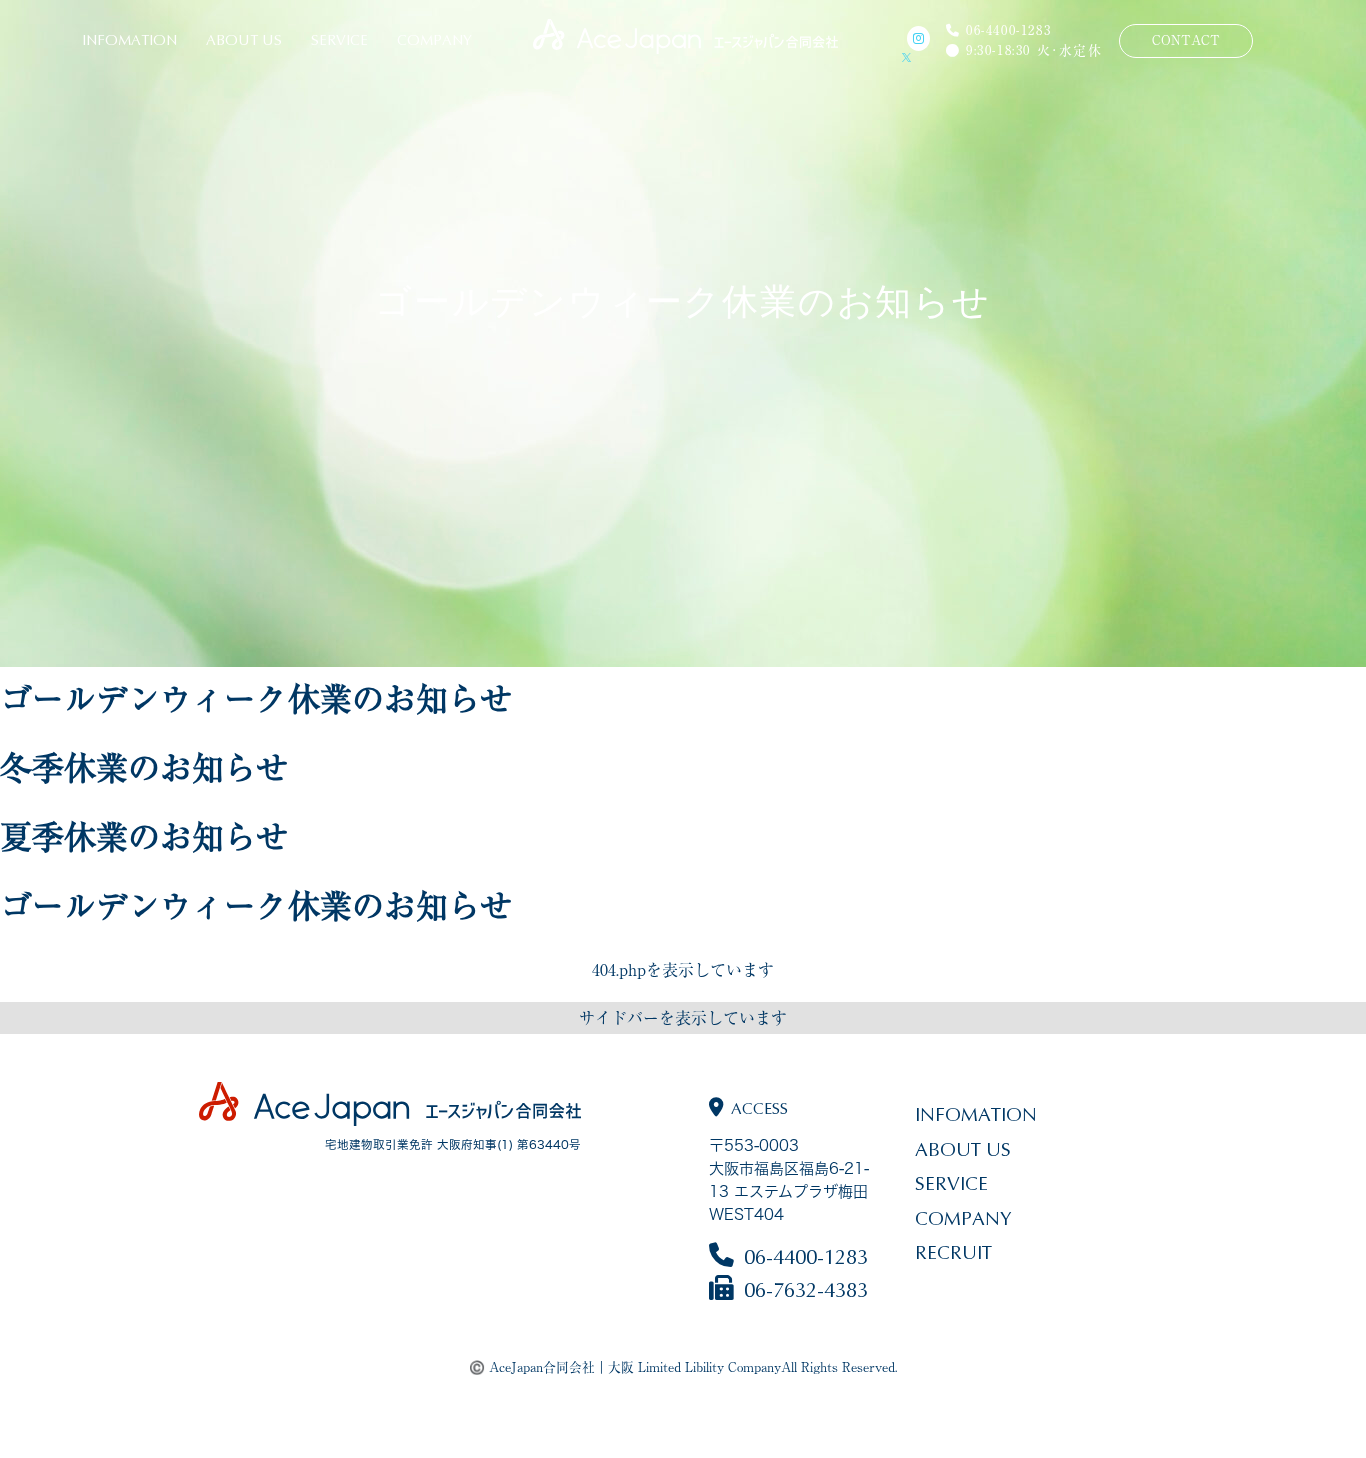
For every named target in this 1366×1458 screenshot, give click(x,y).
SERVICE (339, 40)
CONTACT (1186, 40)
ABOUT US (244, 40)
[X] (916, 57)
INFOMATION (129, 40)
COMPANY (434, 40)
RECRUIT (953, 1252)
